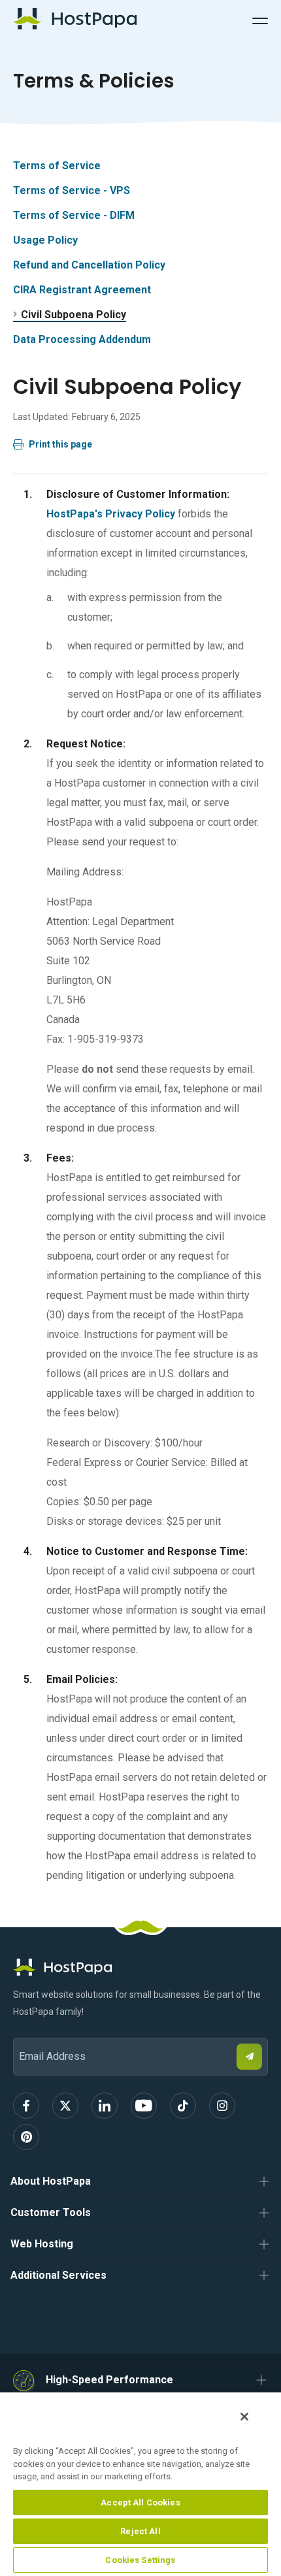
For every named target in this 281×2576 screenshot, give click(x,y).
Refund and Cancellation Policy (89, 265)
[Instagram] (222, 2106)
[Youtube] (144, 2106)
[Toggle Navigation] (260, 19)
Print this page (60, 444)
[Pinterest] (26, 2137)
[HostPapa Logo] (140, 1967)
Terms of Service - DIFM (74, 215)
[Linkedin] (105, 2106)
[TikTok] (183, 2106)
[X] (65, 2106)
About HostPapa (51, 2181)
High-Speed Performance (109, 2380)
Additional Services (58, 2275)
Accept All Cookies (140, 2503)
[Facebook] (26, 2106)
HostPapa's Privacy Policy (111, 514)
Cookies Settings (140, 2560)
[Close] (244, 2417)
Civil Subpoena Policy (74, 315)
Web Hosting (42, 2244)
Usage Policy (45, 240)
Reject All (140, 2531)
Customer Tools (51, 2212)
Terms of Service (57, 166)
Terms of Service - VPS (72, 190)
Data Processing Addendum (82, 339)
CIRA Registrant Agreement (82, 290)
